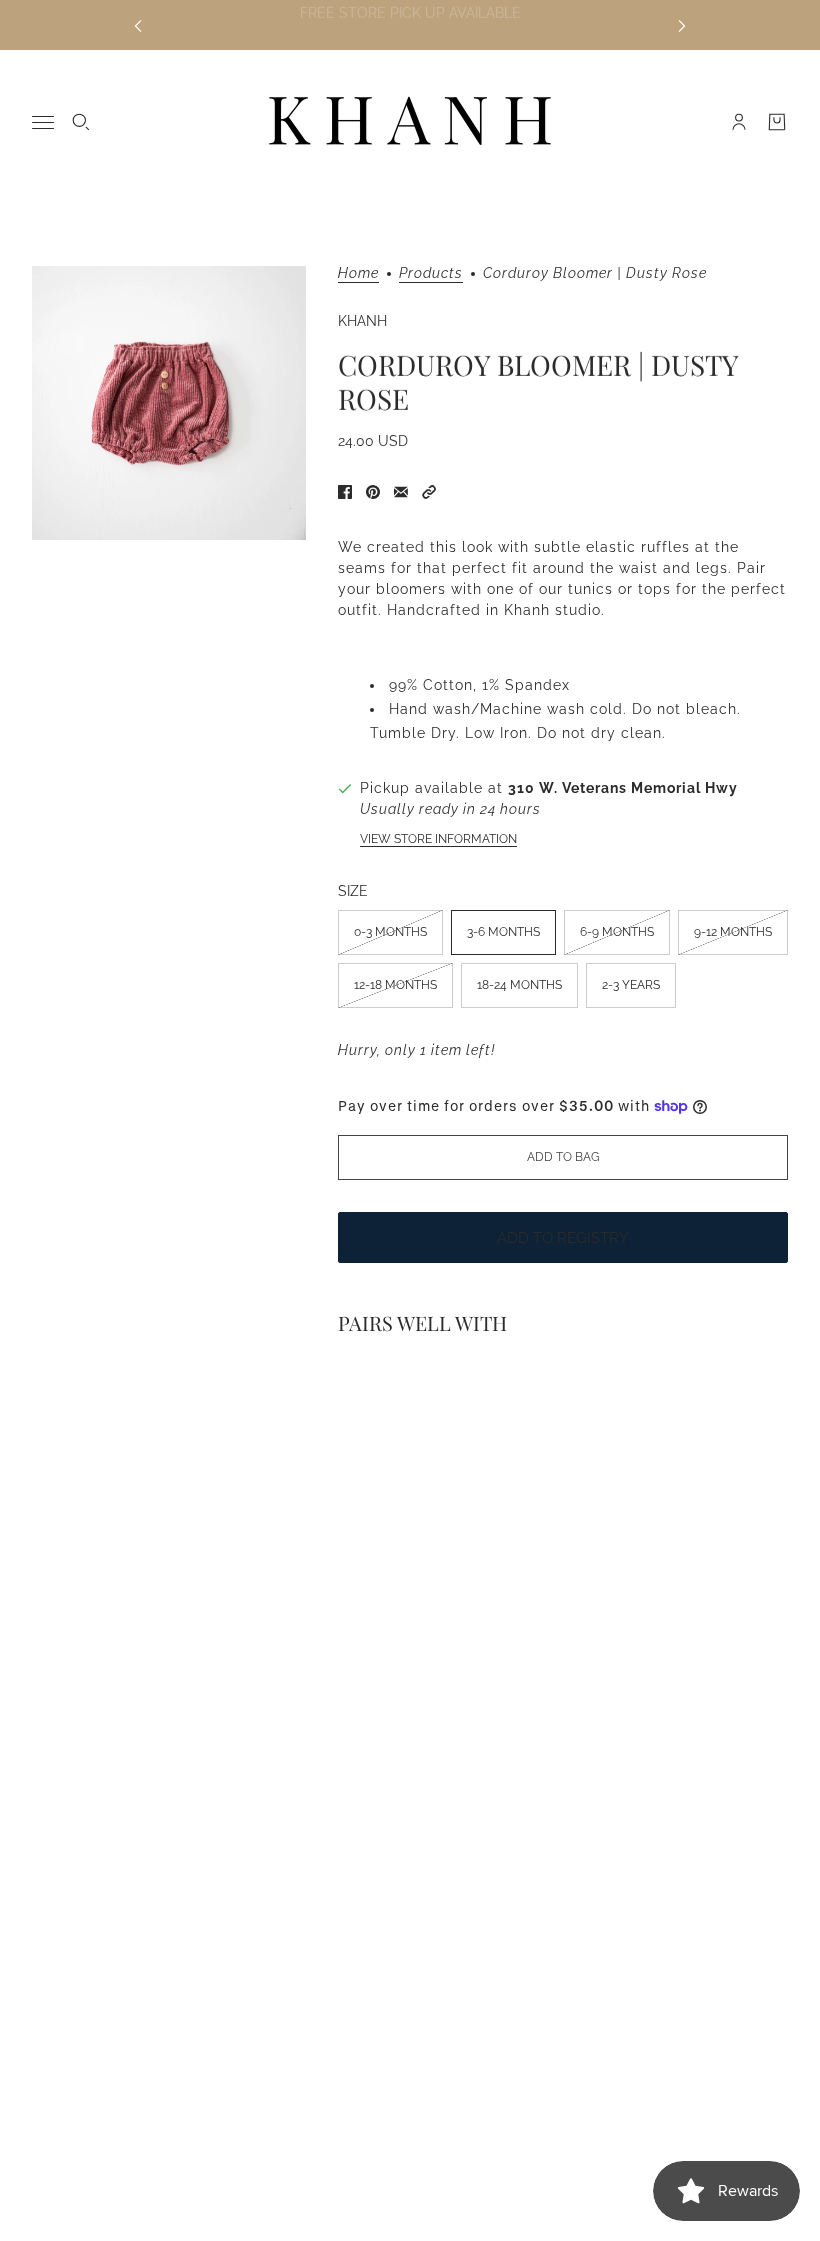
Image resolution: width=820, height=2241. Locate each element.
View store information (438, 839)
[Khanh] (410, 122)
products (431, 273)
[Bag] (777, 122)
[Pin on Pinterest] (373, 492)
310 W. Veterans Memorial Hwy (623, 788)
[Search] (81, 122)
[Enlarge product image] (169, 403)
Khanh (362, 321)
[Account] (739, 122)
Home (358, 273)
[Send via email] (401, 492)
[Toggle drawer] (43, 122)
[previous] (138, 25)
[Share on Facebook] (345, 492)
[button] (429, 492)
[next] (682, 25)
